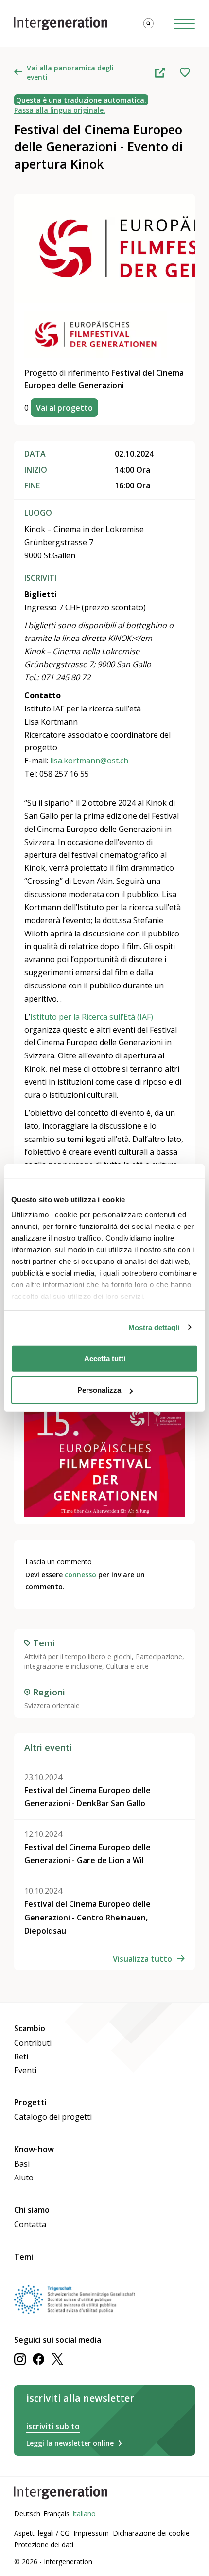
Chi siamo (32, 2210)
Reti (21, 2057)
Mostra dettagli (154, 1327)
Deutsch (27, 2514)
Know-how (34, 2149)
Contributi (33, 2043)
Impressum (91, 2533)
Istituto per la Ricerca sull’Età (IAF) (92, 1017)
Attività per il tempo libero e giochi (78, 1656)
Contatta (30, 2224)
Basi (22, 2164)
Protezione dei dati (44, 2545)
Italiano (84, 2514)
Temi (24, 2257)
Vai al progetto (64, 408)
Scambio (30, 2028)
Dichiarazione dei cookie (151, 2533)
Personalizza (99, 1390)
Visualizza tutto (142, 1959)
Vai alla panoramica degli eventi (70, 72)
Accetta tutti (105, 1358)
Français (56, 2514)
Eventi (25, 2070)
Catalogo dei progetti (53, 2117)
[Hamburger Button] (184, 24)
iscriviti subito (53, 2426)
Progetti (30, 2102)
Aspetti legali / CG (42, 2533)
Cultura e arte (127, 1666)
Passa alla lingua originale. (60, 110)
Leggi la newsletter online (70, 2443)
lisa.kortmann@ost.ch (89, 761)
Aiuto (24, 2178)
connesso (80, 1575)
